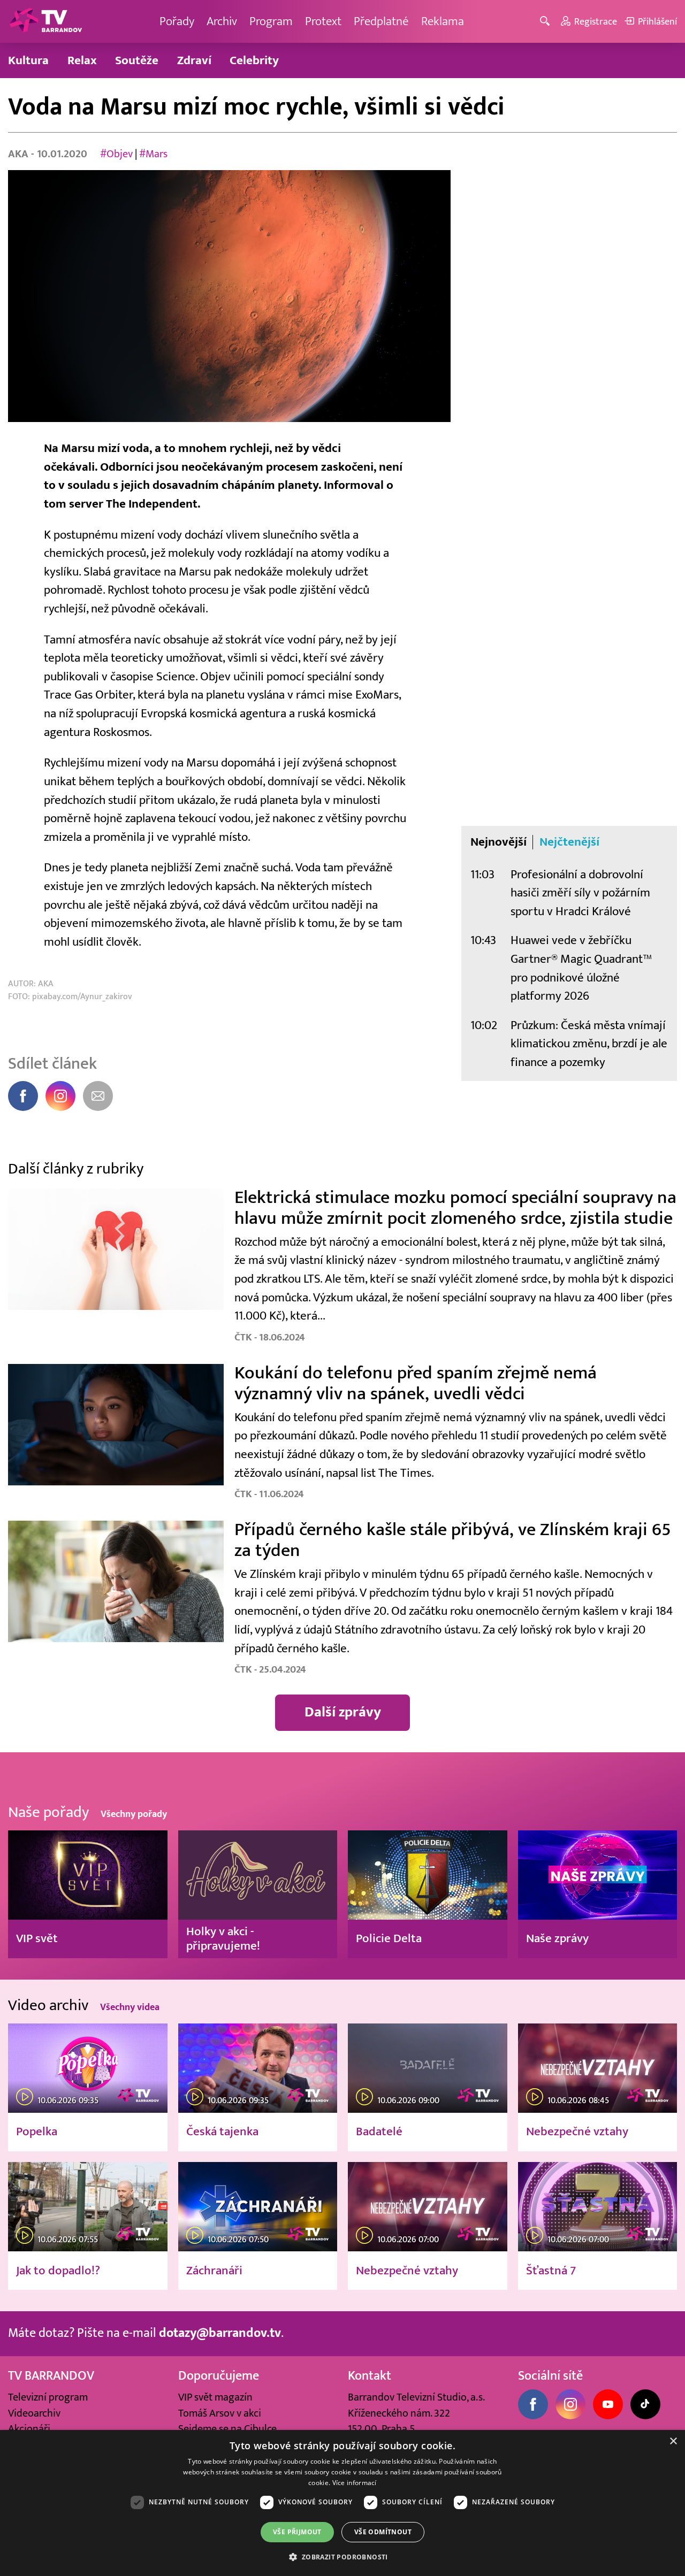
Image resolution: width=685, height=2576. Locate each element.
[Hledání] (547, 22)
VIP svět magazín (215, 2397)
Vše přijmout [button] (297, 2532)
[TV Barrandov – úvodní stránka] (45, 21)
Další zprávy (343, 1712)
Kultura (28, 60)
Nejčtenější (569, 842)
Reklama (443, 21)
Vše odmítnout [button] (383, 2532)
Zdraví (194, 60)
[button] (342, 2557)
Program (271, 21)
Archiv (222, 21)
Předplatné (381, 21)
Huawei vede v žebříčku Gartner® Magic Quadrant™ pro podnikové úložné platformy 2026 (581, 968)
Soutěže (137, 60)
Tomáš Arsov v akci (220, 2413)
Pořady (177, 21)
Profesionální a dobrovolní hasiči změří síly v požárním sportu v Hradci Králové (580, 893)
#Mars (153, 154)
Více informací (355, 2483)
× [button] (673, 2441)
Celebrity (254, 60)
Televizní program (48, 2397)
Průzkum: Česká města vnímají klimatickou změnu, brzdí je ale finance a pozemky (589, 1044)
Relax (82, 60)
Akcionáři (29, 2429)
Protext (323, 21)
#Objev (116, 154)
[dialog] (342, 2503)
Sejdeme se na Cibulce (227, 2429)
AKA (20, 154)
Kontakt (370, 2376)
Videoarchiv (34, 2413)
